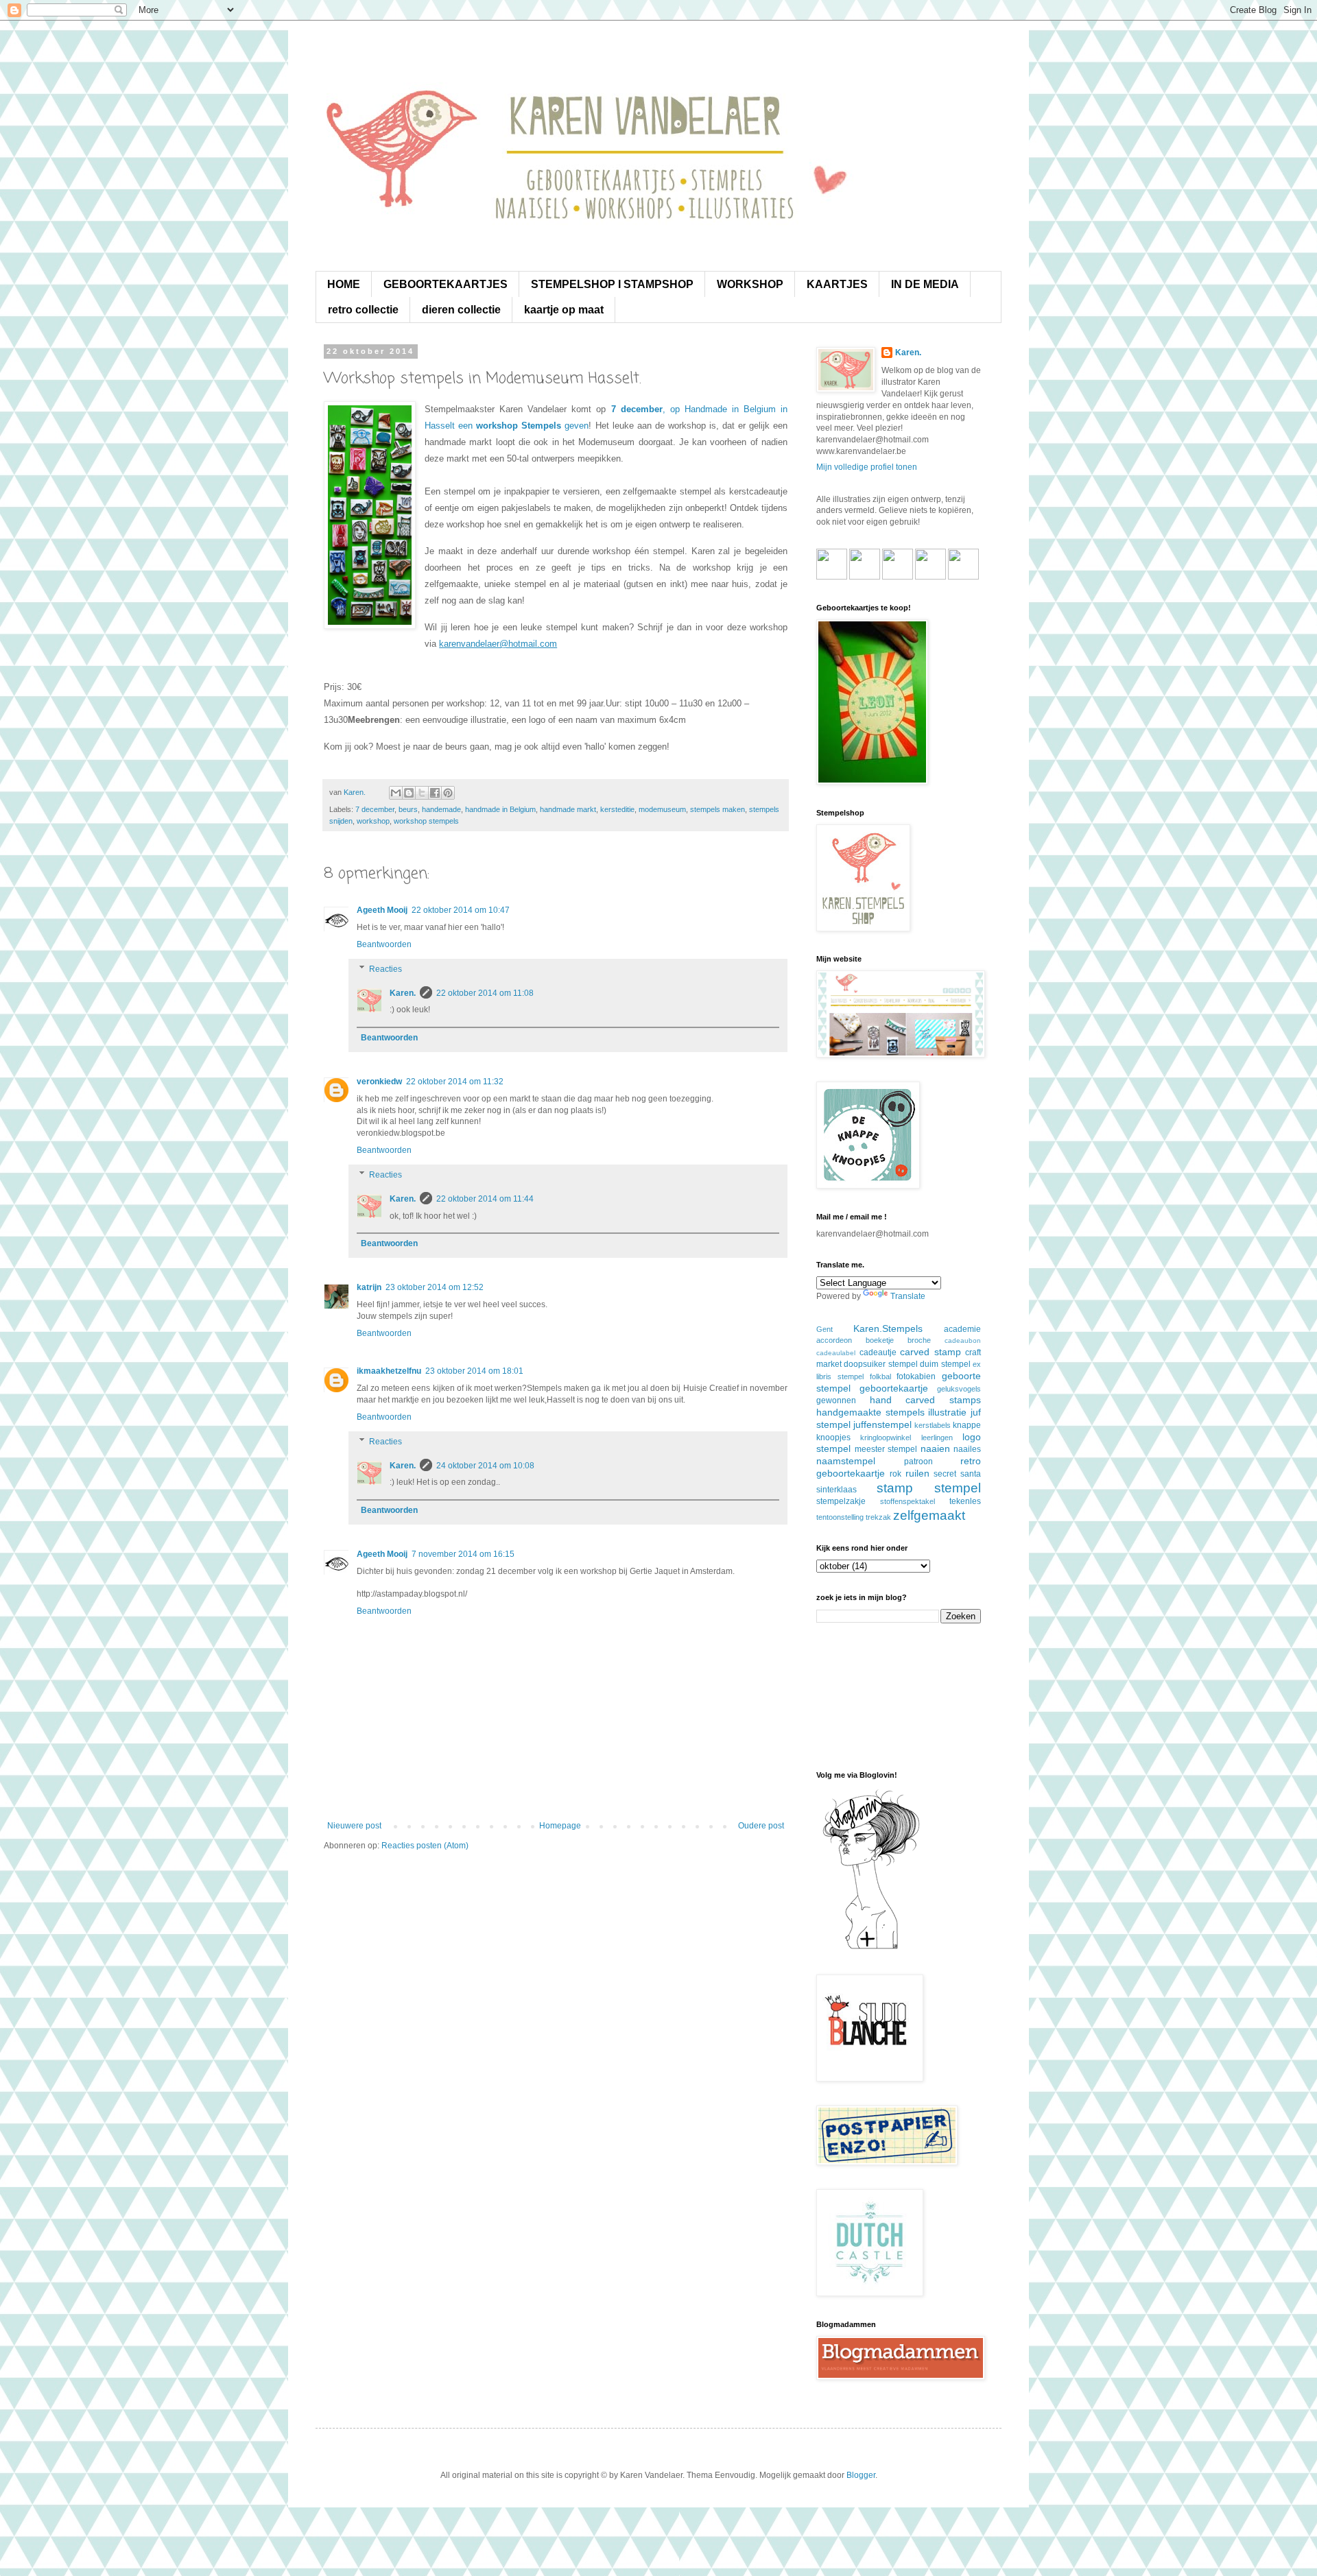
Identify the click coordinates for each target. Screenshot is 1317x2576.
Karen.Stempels (888, 1328)
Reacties (385, 969)
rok (895, 1474)
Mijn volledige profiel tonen (867, 467)
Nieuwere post (354, 1826)
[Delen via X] (422, 793)
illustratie (947, 1412)
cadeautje (878, 1352)
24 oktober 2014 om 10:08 (485, 1466)
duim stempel (945, 1364)
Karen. (403, 993)
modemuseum (662, 809)
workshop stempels (426, 821)
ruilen (917, 1473)
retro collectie (363, 310)
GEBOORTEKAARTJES (446, 284)
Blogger (861, 2475)
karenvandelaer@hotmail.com (498, 644)
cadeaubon (963, 1340)
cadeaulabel (836, 1353)
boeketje (880, 1340)
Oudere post (761, 1826)
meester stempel (886, 1449)
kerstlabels (933, 1425)
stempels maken (717, 809)
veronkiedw (379, 1082)
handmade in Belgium (500, 809)
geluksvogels (959, 1389)
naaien (935, 1448)
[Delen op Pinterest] (448, 793)
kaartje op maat (564, 310)
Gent (824, 1329)
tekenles (965, 1501)
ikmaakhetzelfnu (389, 1371)
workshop (373, 821)
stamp (895, 1488)
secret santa (957, 1474)
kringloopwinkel (886, 1438)
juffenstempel (882, 1424)
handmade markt (568, 809)
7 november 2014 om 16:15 (463, 1554)
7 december (375, 809)
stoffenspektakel (907, 1501)
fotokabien (916, 1376)
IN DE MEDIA (925, 284)
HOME (344, 284)
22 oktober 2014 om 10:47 (461, 910)
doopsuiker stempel (880, 1364)
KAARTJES (837, 284)
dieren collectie (461, 310)
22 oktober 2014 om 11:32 (455, 1082)
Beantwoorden (384, 944)
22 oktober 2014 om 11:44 (485, 1199)
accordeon (834, 1340)
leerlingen (937, 1438)
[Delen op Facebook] (435, 793)
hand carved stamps (925, 1400)
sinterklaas (837, 1490)
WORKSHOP (750, 284)
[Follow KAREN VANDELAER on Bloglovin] (871, 1948)
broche (919, 1340)
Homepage (560, 1826)
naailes (967, 1449)
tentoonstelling (840, 1517)
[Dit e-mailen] (396, 793)
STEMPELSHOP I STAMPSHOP (612, 284)
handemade (441, 809)
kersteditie (617, 809)
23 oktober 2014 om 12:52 (435, 1287)
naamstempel (846, 1461)
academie (962, 1329)
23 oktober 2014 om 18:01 (474, 1371)
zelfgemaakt (929, 1515)
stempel (958, 1488)
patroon (918, 1462)
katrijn (369, 1287)
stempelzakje (841, 1501)
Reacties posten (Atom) (425, 1846)
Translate (908, 1296)
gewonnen (836, 1400)
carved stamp (930, 1352)
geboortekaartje (894, 1388)
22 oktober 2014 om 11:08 (485, 993)
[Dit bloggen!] (409, 793)
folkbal (880, 1376)
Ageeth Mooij (382, 910)
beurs (408, 809)
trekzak (878, 1517)
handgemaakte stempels (870, 1412)
